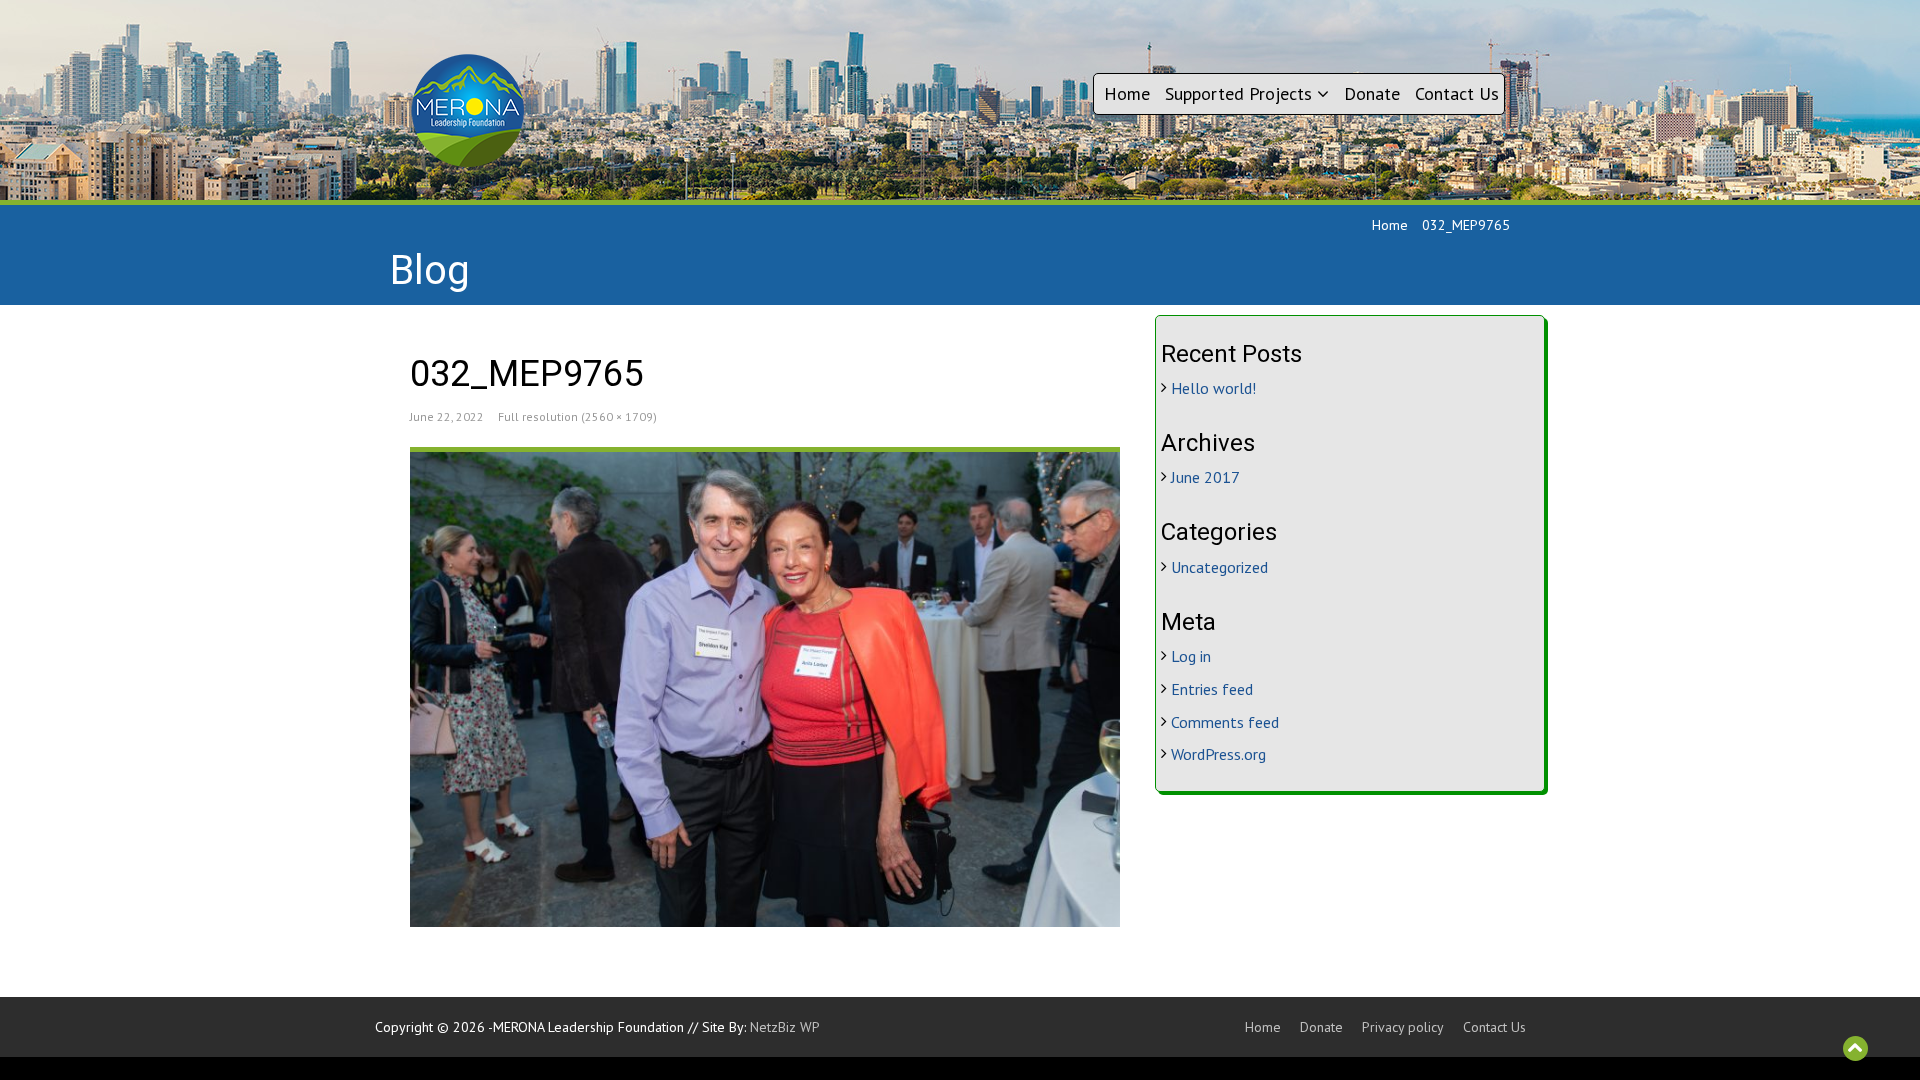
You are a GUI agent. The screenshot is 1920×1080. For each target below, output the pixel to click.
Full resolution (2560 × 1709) (577, 416)
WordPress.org (1218, 754)
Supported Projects (1241, 93)
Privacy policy (1403, 1027)
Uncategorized (1219, 567)
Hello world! (1213, 388)
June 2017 (1205, 477)
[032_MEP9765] (765, 689)
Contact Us (1457, 93)
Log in (1191, 656)
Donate (1372, 93)
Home (1127, 93)
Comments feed (1225, 722)
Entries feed (1212, 689)
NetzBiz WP (785, 1027)
